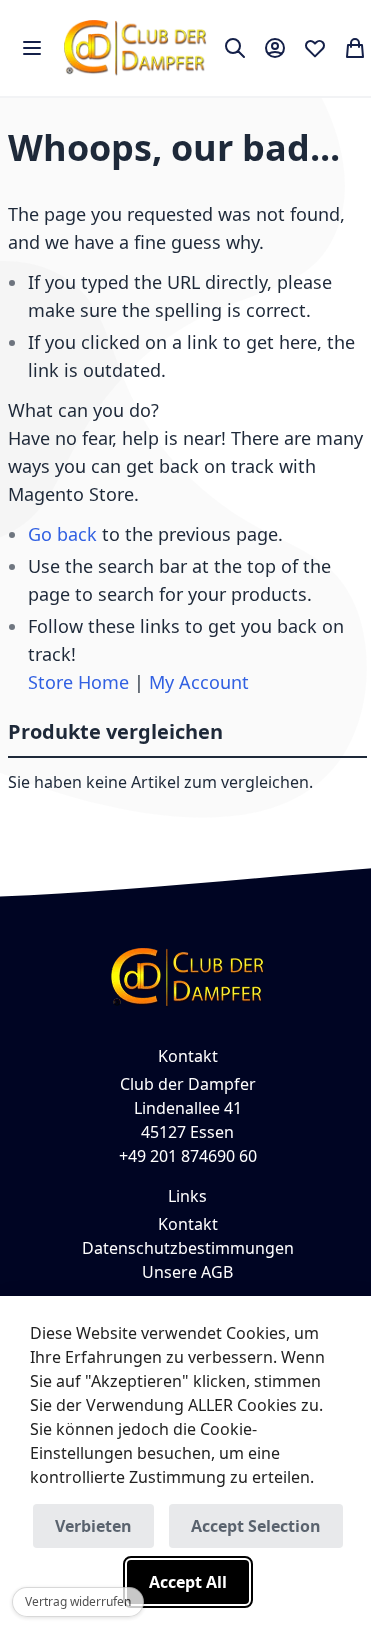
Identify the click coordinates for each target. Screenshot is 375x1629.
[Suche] (235, 48)
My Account (199, 682)
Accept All (188, 1582)
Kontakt (188, 1224)
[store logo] (135, 48)
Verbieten (93, 1526)
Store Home (78, 682)
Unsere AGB (187, 1272)
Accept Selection (256, 1526)
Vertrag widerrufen (78, 1601)
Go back (62, 534)
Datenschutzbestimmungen (188, 1248)
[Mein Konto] (275, 48)
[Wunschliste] (315, 48)
